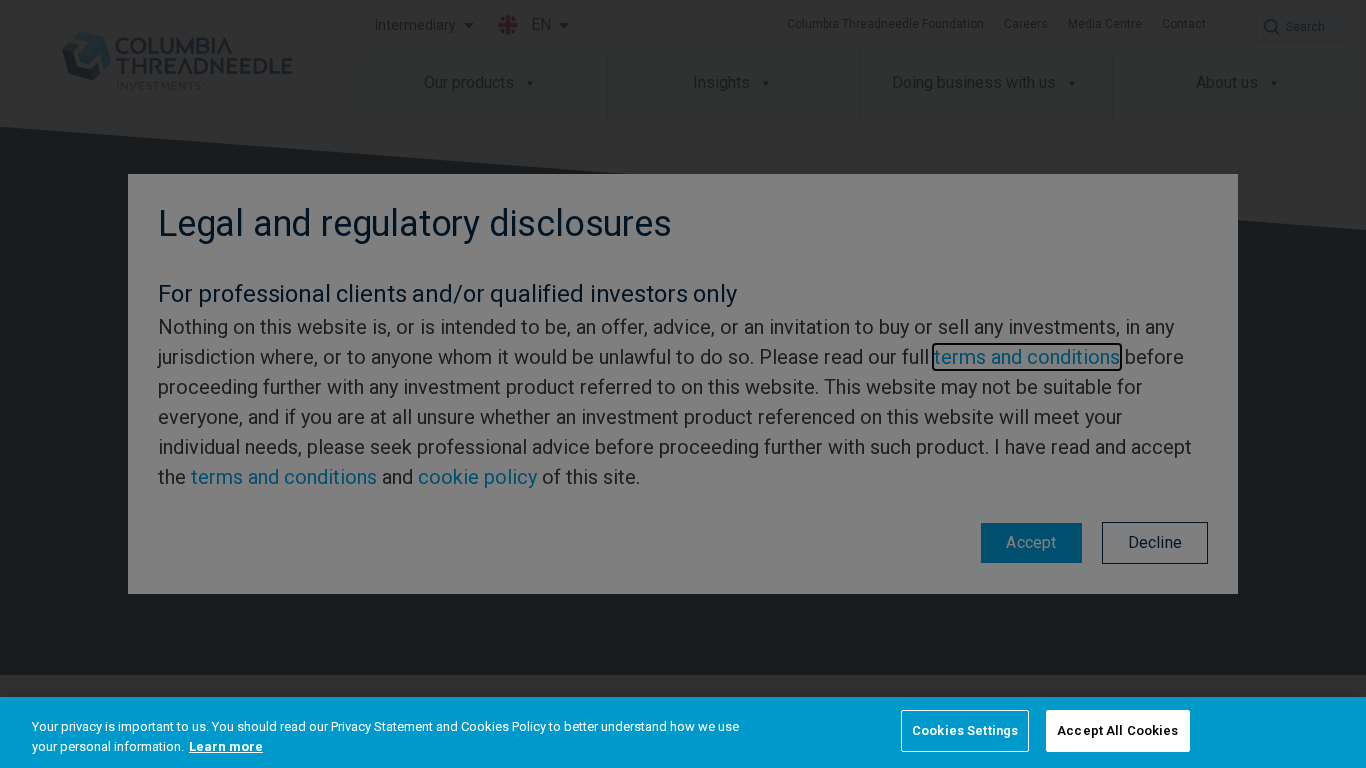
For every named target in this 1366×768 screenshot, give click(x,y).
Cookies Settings (965, 730)
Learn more (226, 746)
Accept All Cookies (1117, 730)
